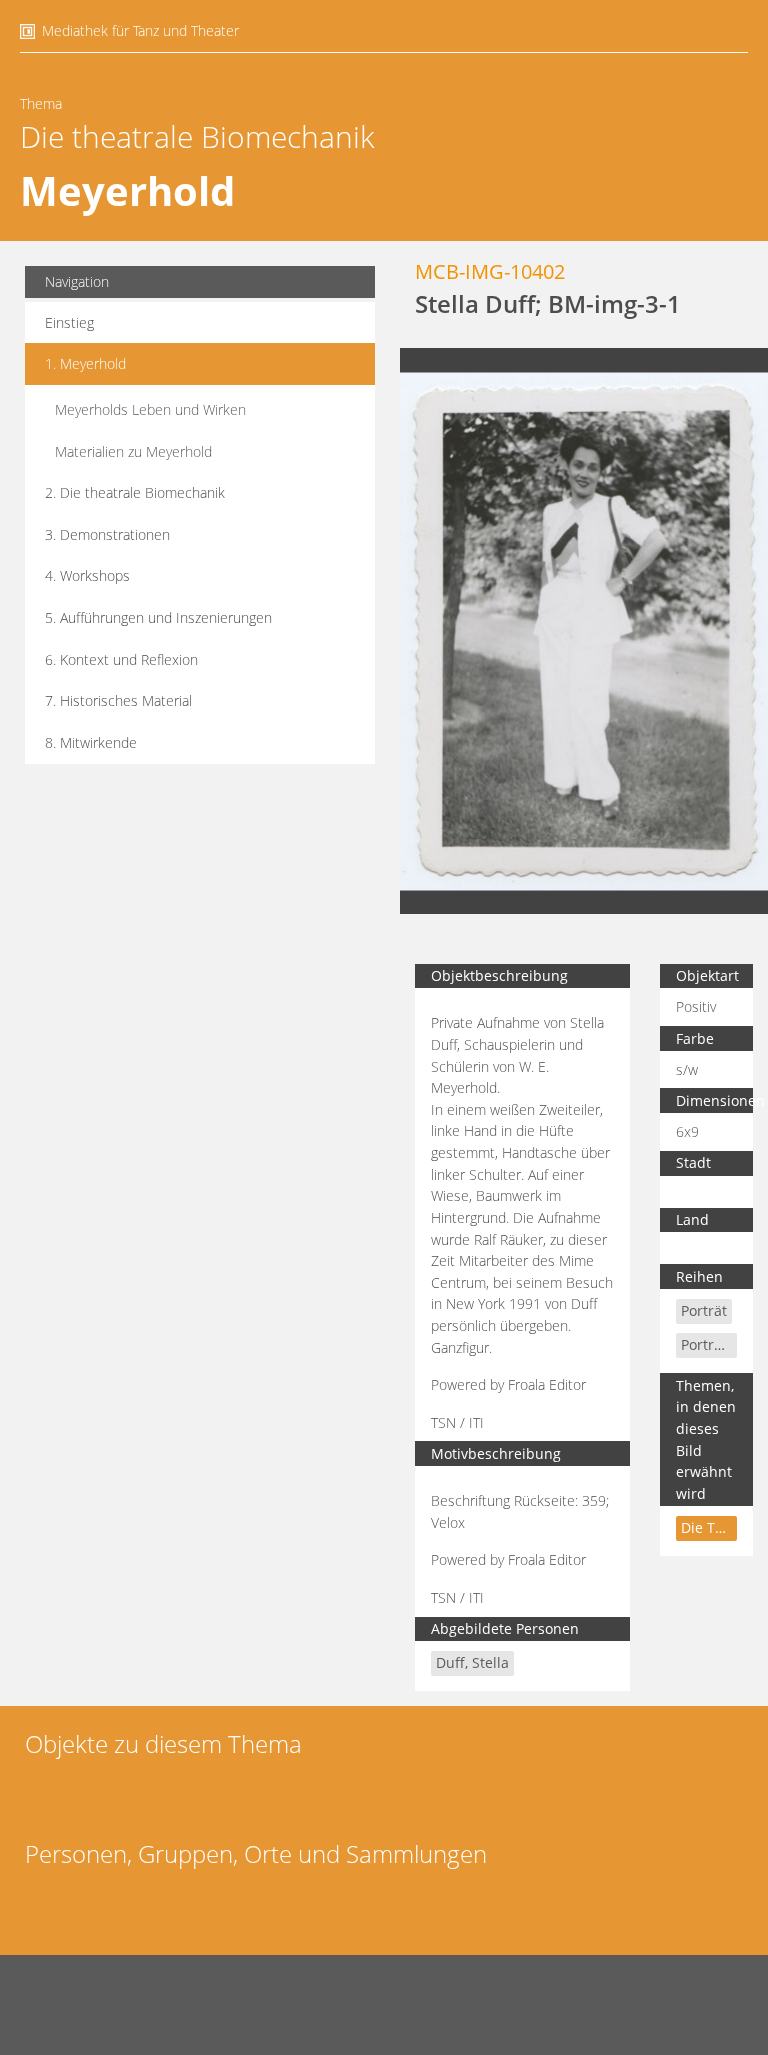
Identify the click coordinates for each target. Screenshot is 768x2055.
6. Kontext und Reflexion (121, 659)
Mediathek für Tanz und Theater (140, 30)
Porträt (704, 1310)
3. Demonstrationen (107, 534)
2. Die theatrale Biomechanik (135, 492)
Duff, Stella (472, 1662)
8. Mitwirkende (91, 742)
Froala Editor (547, 1384)
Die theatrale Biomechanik (197, 136)
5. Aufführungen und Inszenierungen (158, 617)
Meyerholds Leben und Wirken (150, 409)
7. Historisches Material (118, 700)
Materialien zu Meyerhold (133, 451)
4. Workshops (87, 575)
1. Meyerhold (85, 363)
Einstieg (69, 322)
